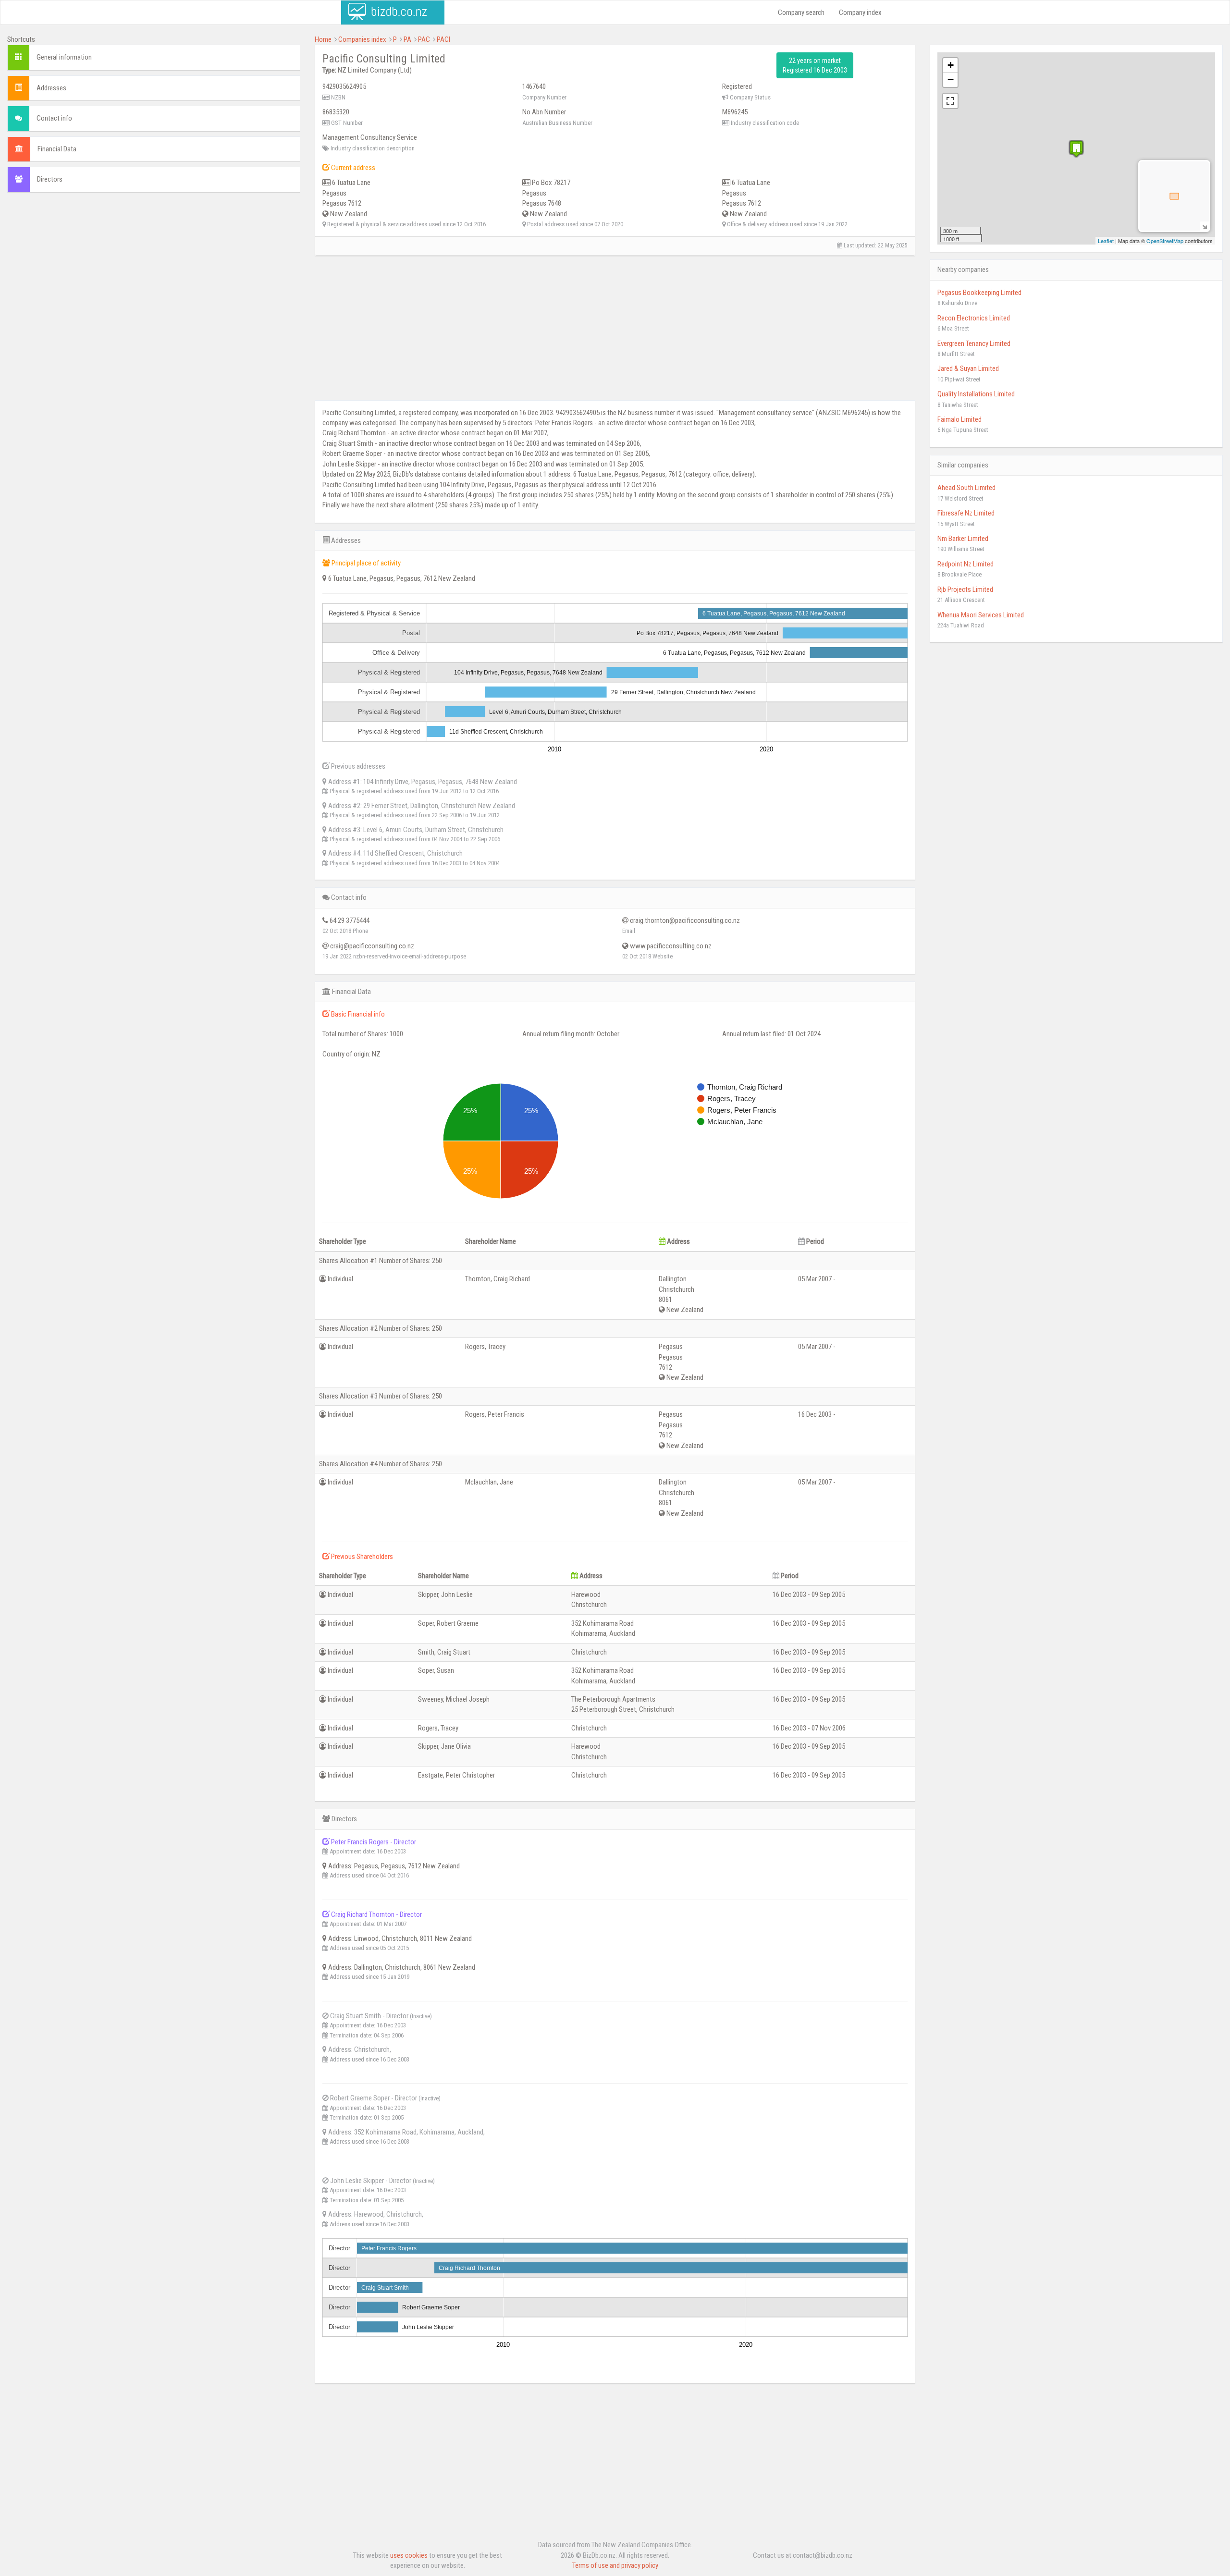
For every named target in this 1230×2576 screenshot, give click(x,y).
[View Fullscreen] (950, 101)
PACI (443, 39)
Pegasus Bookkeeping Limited (979, 293)
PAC (424, 39)
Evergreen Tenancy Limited (974, 343)
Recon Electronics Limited (974, 318)
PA (407, 39)
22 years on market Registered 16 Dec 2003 (815, 65)
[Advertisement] (154, 270)
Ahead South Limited (966, 488)
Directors (50, 179)
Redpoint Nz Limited (966, 564)
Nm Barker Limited (963, 539)
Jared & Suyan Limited (968, 368)
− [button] (951, 80)
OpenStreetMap (1165, 241)
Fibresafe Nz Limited (966, 513)
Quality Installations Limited (976, 394)
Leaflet (1106, 241)
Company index (860, 12)
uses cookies (409, 2555)
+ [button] (951, 65)
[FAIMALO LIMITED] (1076, 149)
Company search (801, 12)
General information (64, 57)
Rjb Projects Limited (965, 589)
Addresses (51, 88)
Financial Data (57, 149)
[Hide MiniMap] (1204, 226)
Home (323, 39)
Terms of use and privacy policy (615, 2565)
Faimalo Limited (959, 419)
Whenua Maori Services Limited (981, 615)
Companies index (362, 39)
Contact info (54, 118)
